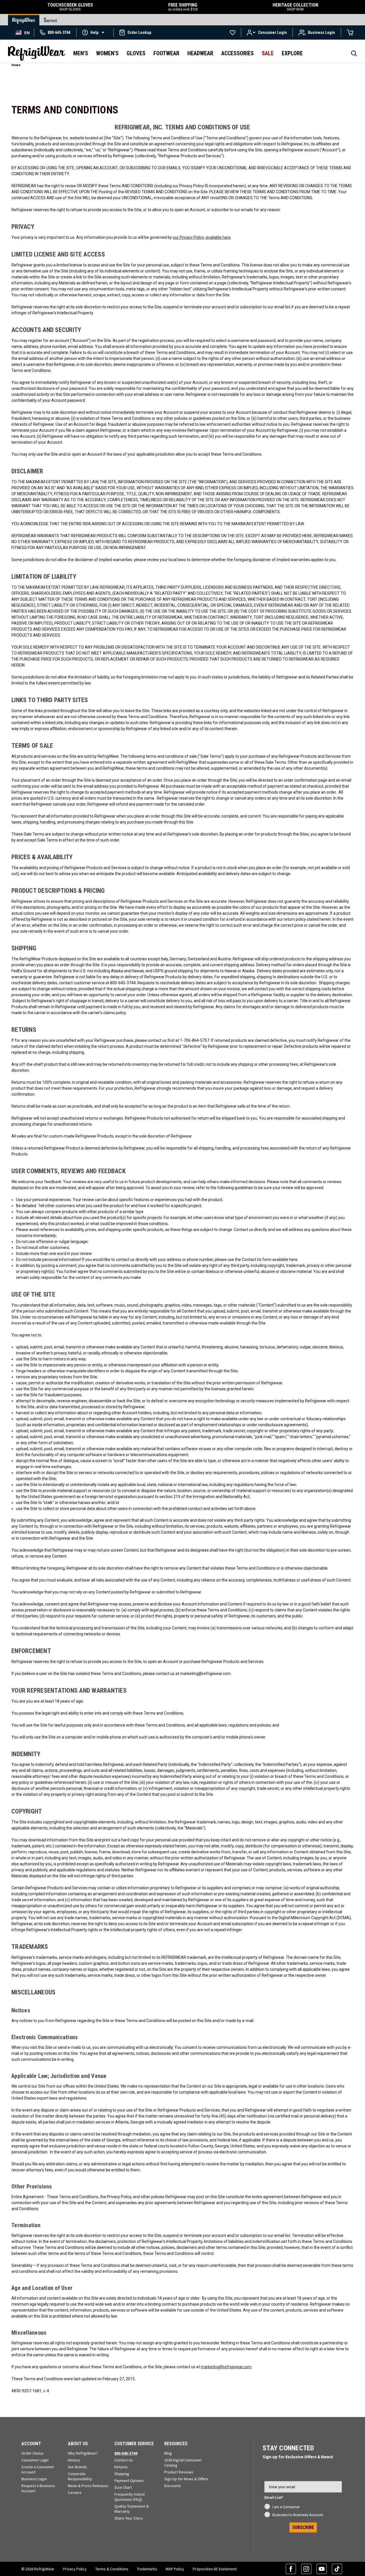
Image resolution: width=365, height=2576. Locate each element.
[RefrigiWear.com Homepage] (36, 53)
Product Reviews (179, 2472)
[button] (95, 32)
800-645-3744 (126, 2453)
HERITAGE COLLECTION (295, 7)
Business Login (34, 2479)
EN (27, 33)
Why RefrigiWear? (83, 2453)
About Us (78, 2444)
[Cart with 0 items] (350, 32)
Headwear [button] (200, 53)
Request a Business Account (38, 2488)
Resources (176, 2444)
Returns (121, 2467)
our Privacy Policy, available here (202, 237)
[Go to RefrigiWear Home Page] (24, 20)
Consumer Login (35, 2460)
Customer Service (134, 2444)
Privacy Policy (75, 2569)
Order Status (33, 2453)
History (74, 2460)
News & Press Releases (88, 2486)
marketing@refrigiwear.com (226, 2367)
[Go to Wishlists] (233, 32)
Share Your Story (129, 2518)
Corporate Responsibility (80, 2476)
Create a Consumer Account (38, 2469)
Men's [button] (81, 53)
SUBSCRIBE (303, 2527)
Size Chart (123, 2487)
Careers (75, 2493)
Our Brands (77, 2467)
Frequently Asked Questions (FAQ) (129, 2497)
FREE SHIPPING (183, 7)
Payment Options (129, 2481)
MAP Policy (175, 2569)
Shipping (122, 2474)
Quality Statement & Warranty (132, 2509)
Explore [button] (292, 53)
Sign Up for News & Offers (186, 2479)
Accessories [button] (238, 53)
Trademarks (147, 2569)
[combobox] (23, 32)
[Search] (354, 55)
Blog (168, 2453)
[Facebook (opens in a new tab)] (291, 2569)
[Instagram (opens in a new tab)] (306, 2569)
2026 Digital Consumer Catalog (183, 2463)
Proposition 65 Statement (215, 2569)
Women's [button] (107, 53)
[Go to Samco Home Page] (50, 20)
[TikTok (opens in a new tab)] (337, 2569)
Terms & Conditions (112, 2569)
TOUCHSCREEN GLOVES (70, 7)
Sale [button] (268, 53)
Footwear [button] (166, 53)
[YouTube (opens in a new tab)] (322, 2569)
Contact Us (124, 2460)
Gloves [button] (136, 53)
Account (31, 2444)
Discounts (173, 2486)
